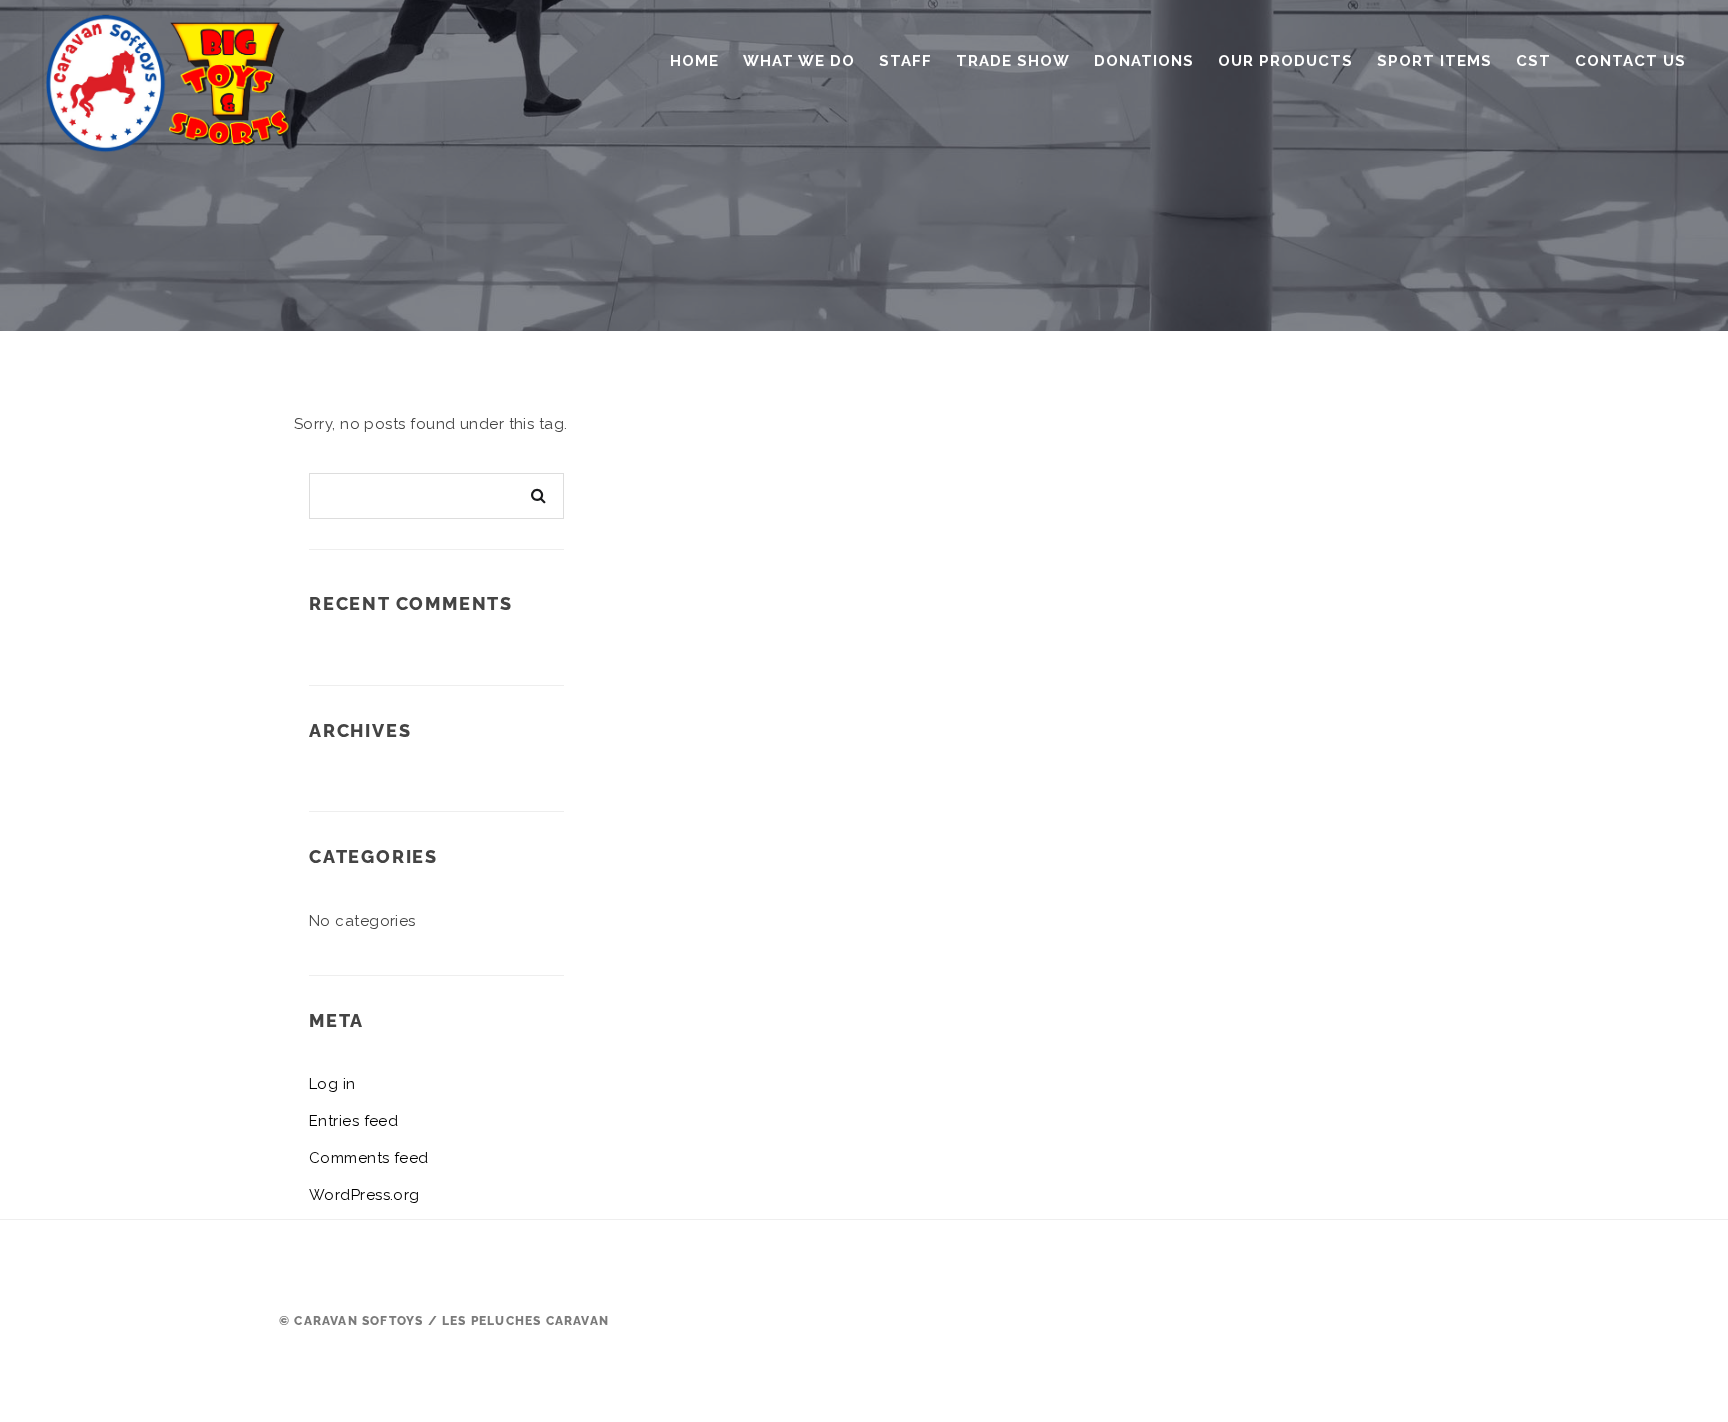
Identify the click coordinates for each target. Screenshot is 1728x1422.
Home (694, 61)
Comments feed (369, 1158)
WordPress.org (364, 1195)
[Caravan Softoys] (174, 74)
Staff (905, 61)
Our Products (1285, 61)
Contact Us (1630, 61)
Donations (1144, 61)
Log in (332, 1084)
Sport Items (1434, 61)
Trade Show (1013, 61)
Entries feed (353, 1121)
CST (1533, 61)
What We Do (799, 61)
